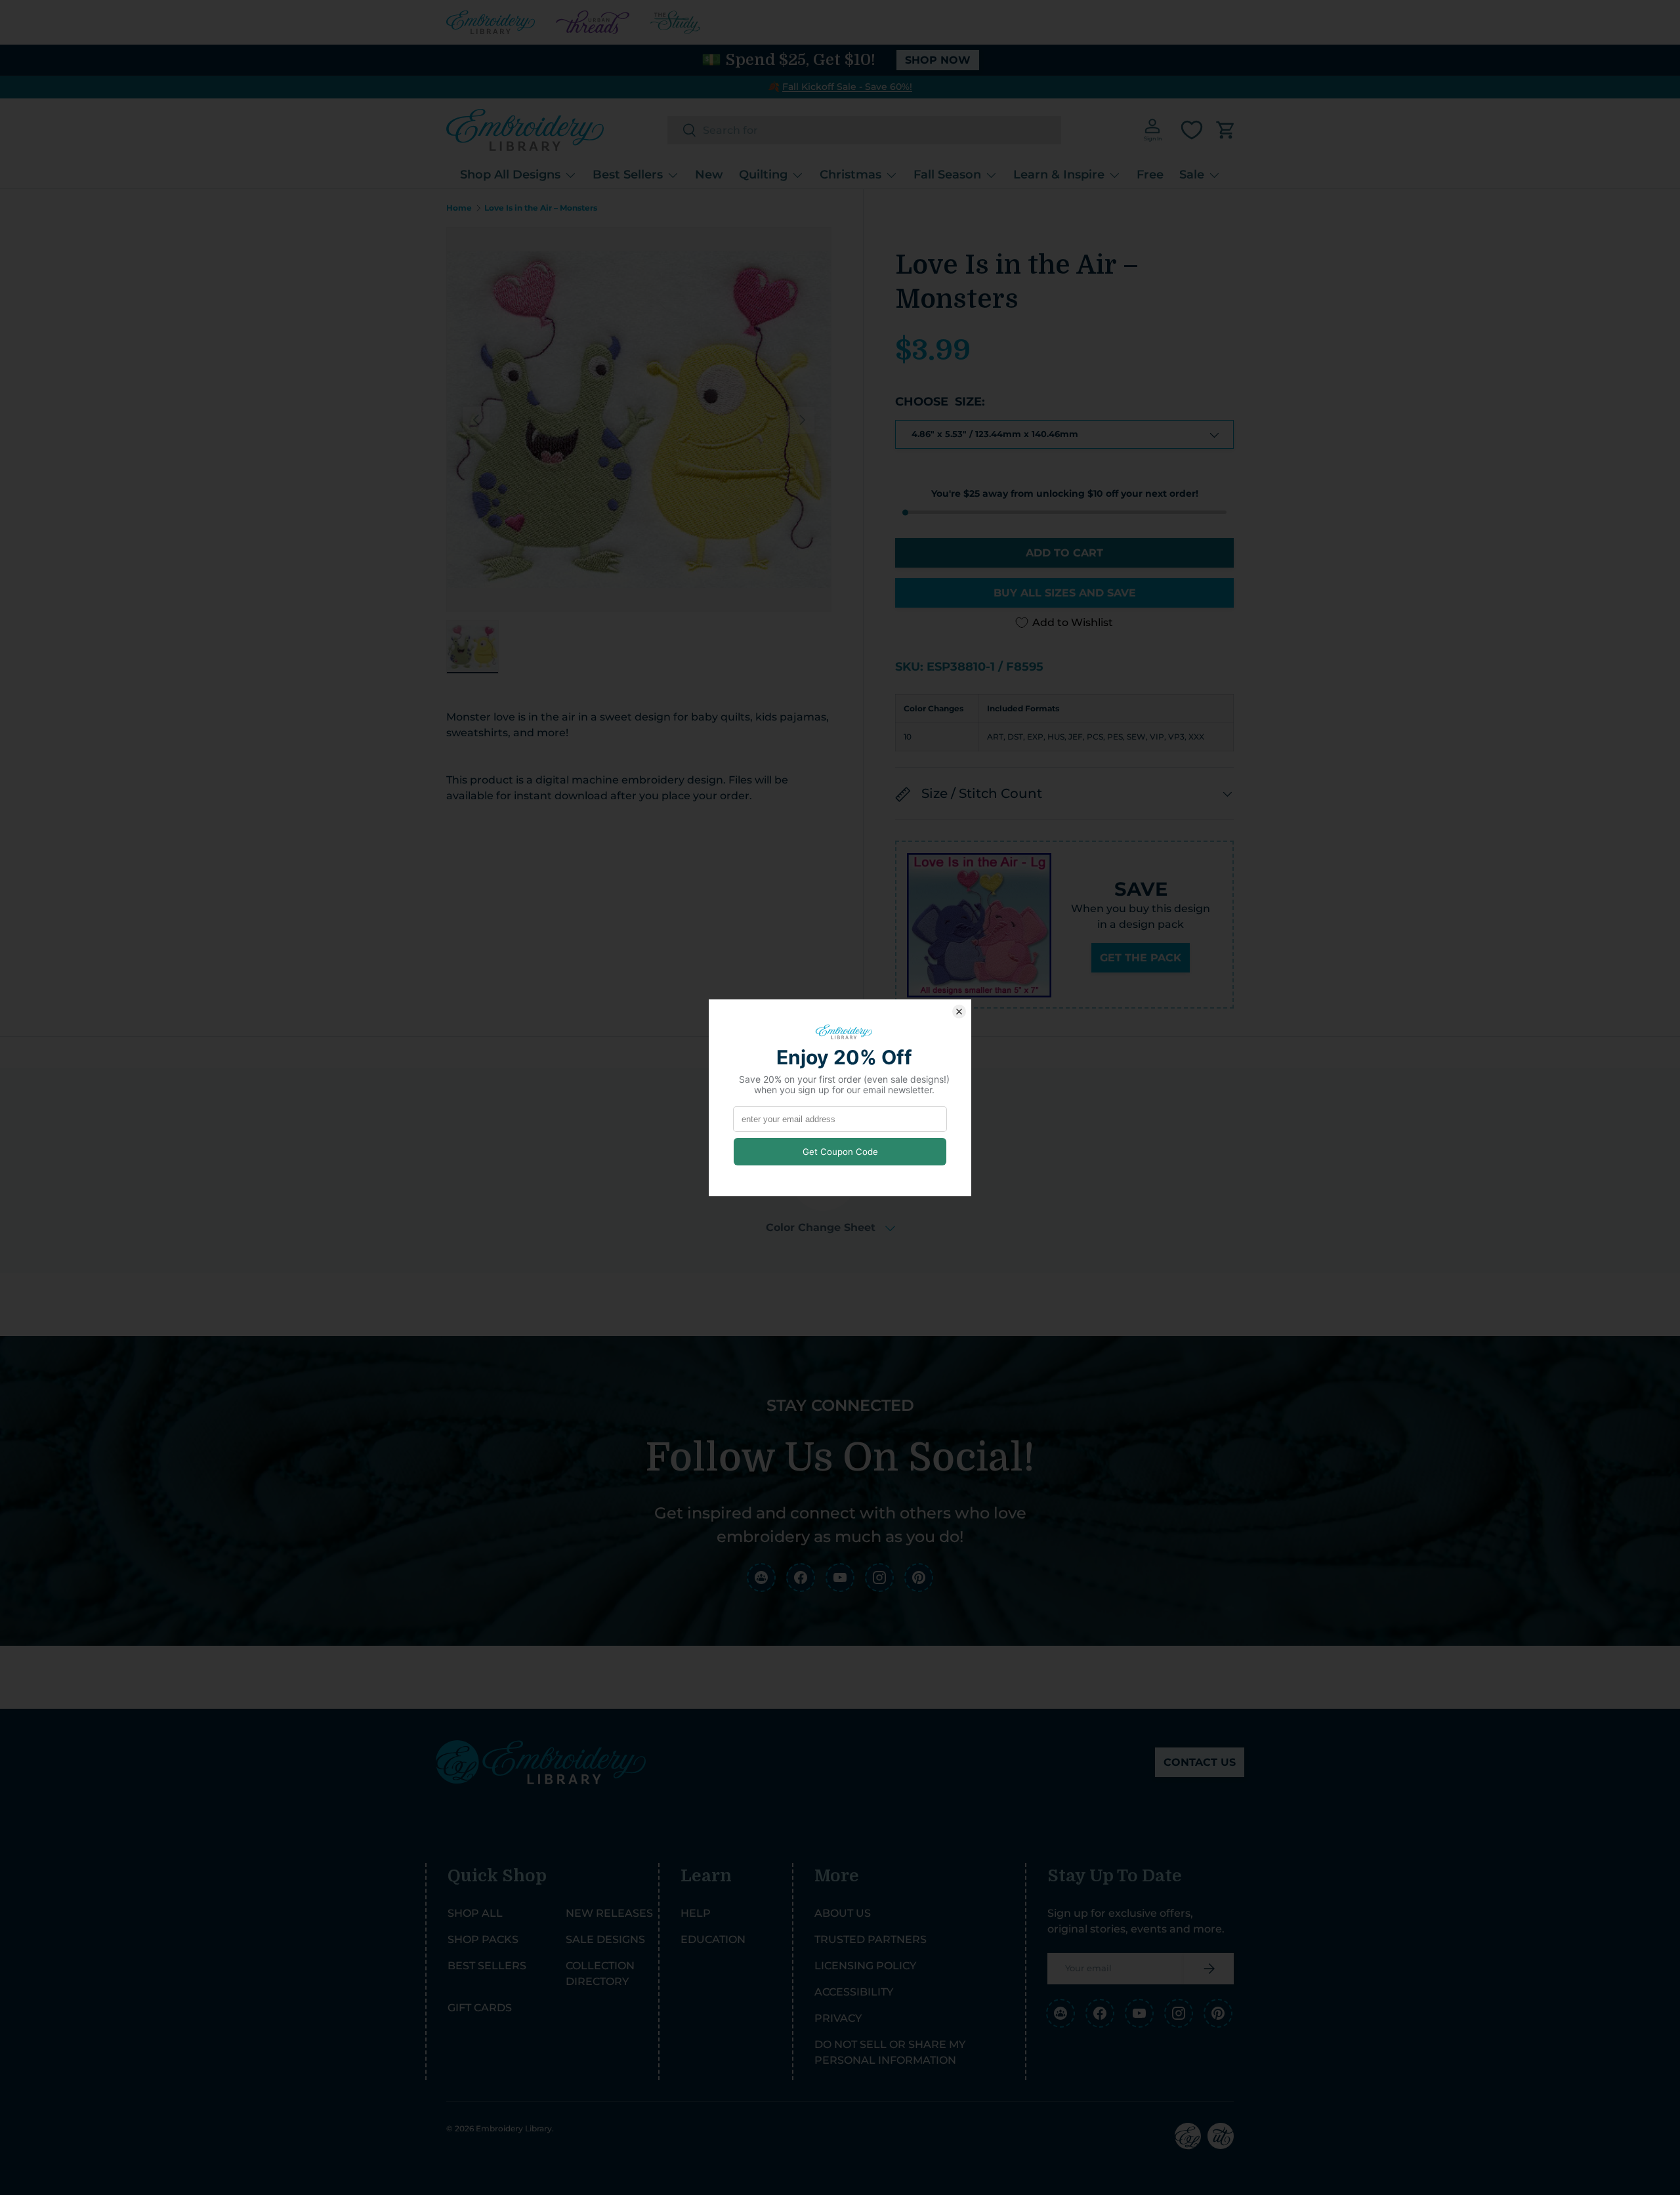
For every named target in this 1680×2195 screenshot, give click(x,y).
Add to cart (1064, 553)
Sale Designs (605, 1939)
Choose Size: (940, 402)
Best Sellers (628, 175)
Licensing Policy (865, 1966)
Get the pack (1141, 958)
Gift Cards (480, 2008)
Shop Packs (483, 1939)
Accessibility (854, 1992)
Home (459, 208)
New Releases (609, 1913)
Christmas (850, 175)
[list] (639, 420)
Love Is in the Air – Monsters (541, 208)
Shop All (475, 1913)
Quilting (763, 175)
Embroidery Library (514, 2128)
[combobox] (864, 130)
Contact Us (1200, 1762)
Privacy (838, 2018)
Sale (1192, 175)
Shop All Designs (510, 175)
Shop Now (938, 60)
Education (713, 1939)
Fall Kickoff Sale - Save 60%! (847, 87)
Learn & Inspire (1059, 175)
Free (1150, 175)
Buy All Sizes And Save (1065, 593)
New (709, 175)
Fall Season (947, 175)
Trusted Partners (871, 1939)
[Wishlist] (1192, 130)
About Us (843, 1913)
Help (696, 1913)
